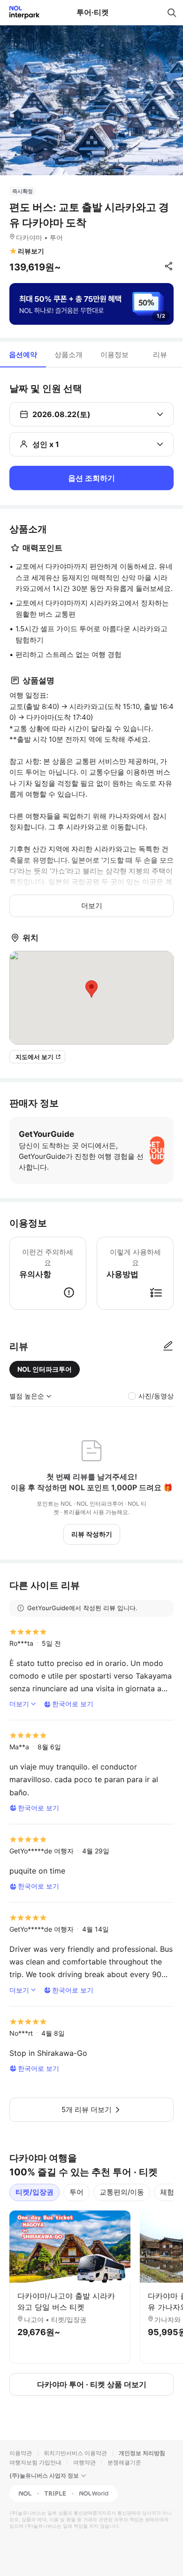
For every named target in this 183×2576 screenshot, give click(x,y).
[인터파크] (20, 12)
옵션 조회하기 (91, 478)
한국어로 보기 (73, 1704)
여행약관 (84, 2462)
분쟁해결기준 (124, 2462)
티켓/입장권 (34, 2192)
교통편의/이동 (122, 2192)
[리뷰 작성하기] (168, 1346)
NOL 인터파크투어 (45, 1369)
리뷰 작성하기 (92, 1534)
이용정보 (114, 355)
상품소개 (69, 355)
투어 (76, 2192)
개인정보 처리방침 (142, 2453)
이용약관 (21, 2453)
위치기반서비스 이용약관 (75, 2453)
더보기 (92, 906)
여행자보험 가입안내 (35, 2462)
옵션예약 (23, 355)
